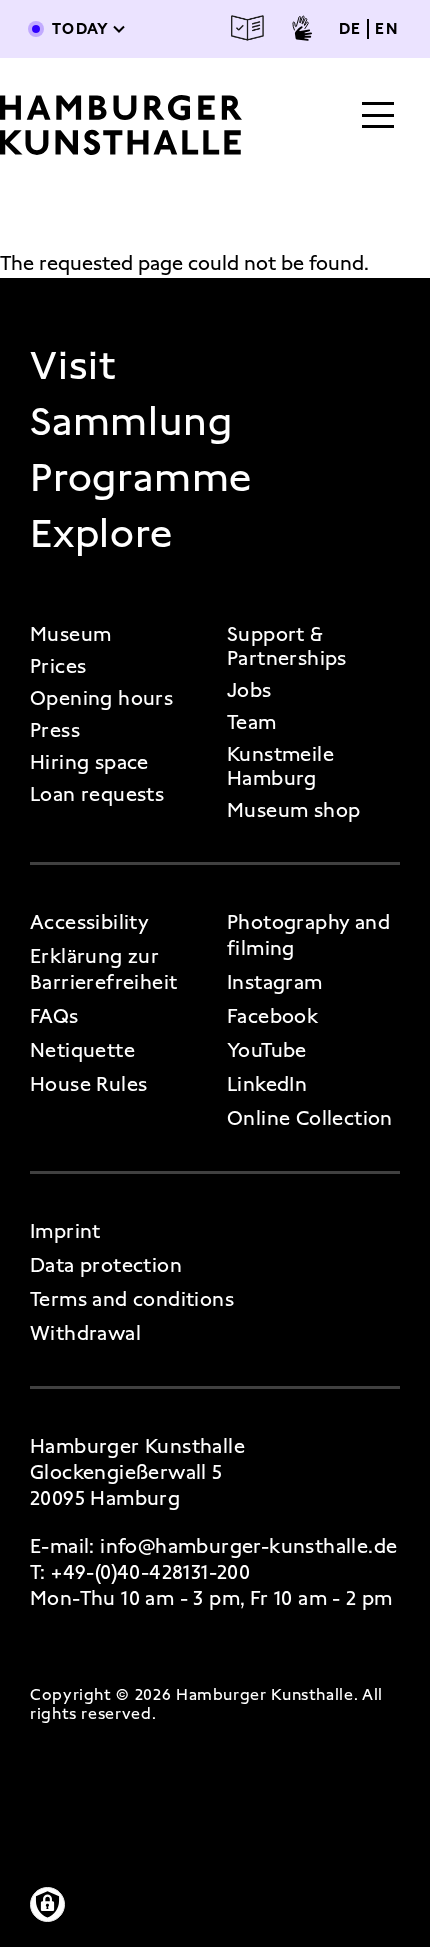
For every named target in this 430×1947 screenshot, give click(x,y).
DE (350, 29)
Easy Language (248, 28)
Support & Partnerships (287, 646)
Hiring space (89, 762)
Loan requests (97, 794)
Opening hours (101, 698)
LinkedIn (267, 1084)
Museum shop (293, 810)
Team (252, 722)
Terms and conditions (132, 1299)
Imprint (65, 1231)
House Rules (88, 1084)
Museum (70, 634)
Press (55, 730)
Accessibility (89, 922)
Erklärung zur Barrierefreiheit (103, 969)
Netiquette (82, 1050)
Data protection (106, 1265)
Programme (141, 478)
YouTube (267, 1050)
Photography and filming (308, 935)
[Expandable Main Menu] (378, 117)
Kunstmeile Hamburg (280, 766)
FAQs (54, 1016)
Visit (73, 366)
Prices (58, 666)
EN (386, 29)
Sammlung (131, 422)
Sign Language (302, 28)
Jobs (249, 690)
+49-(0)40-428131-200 (150, 1572)
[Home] (121, 125)
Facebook (272, 1016)
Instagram (275, 982)
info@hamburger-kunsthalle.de (248, 1546)
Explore (101, 534)
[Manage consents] (47, 1904)
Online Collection (310, 1118)
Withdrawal (85, 1333)
